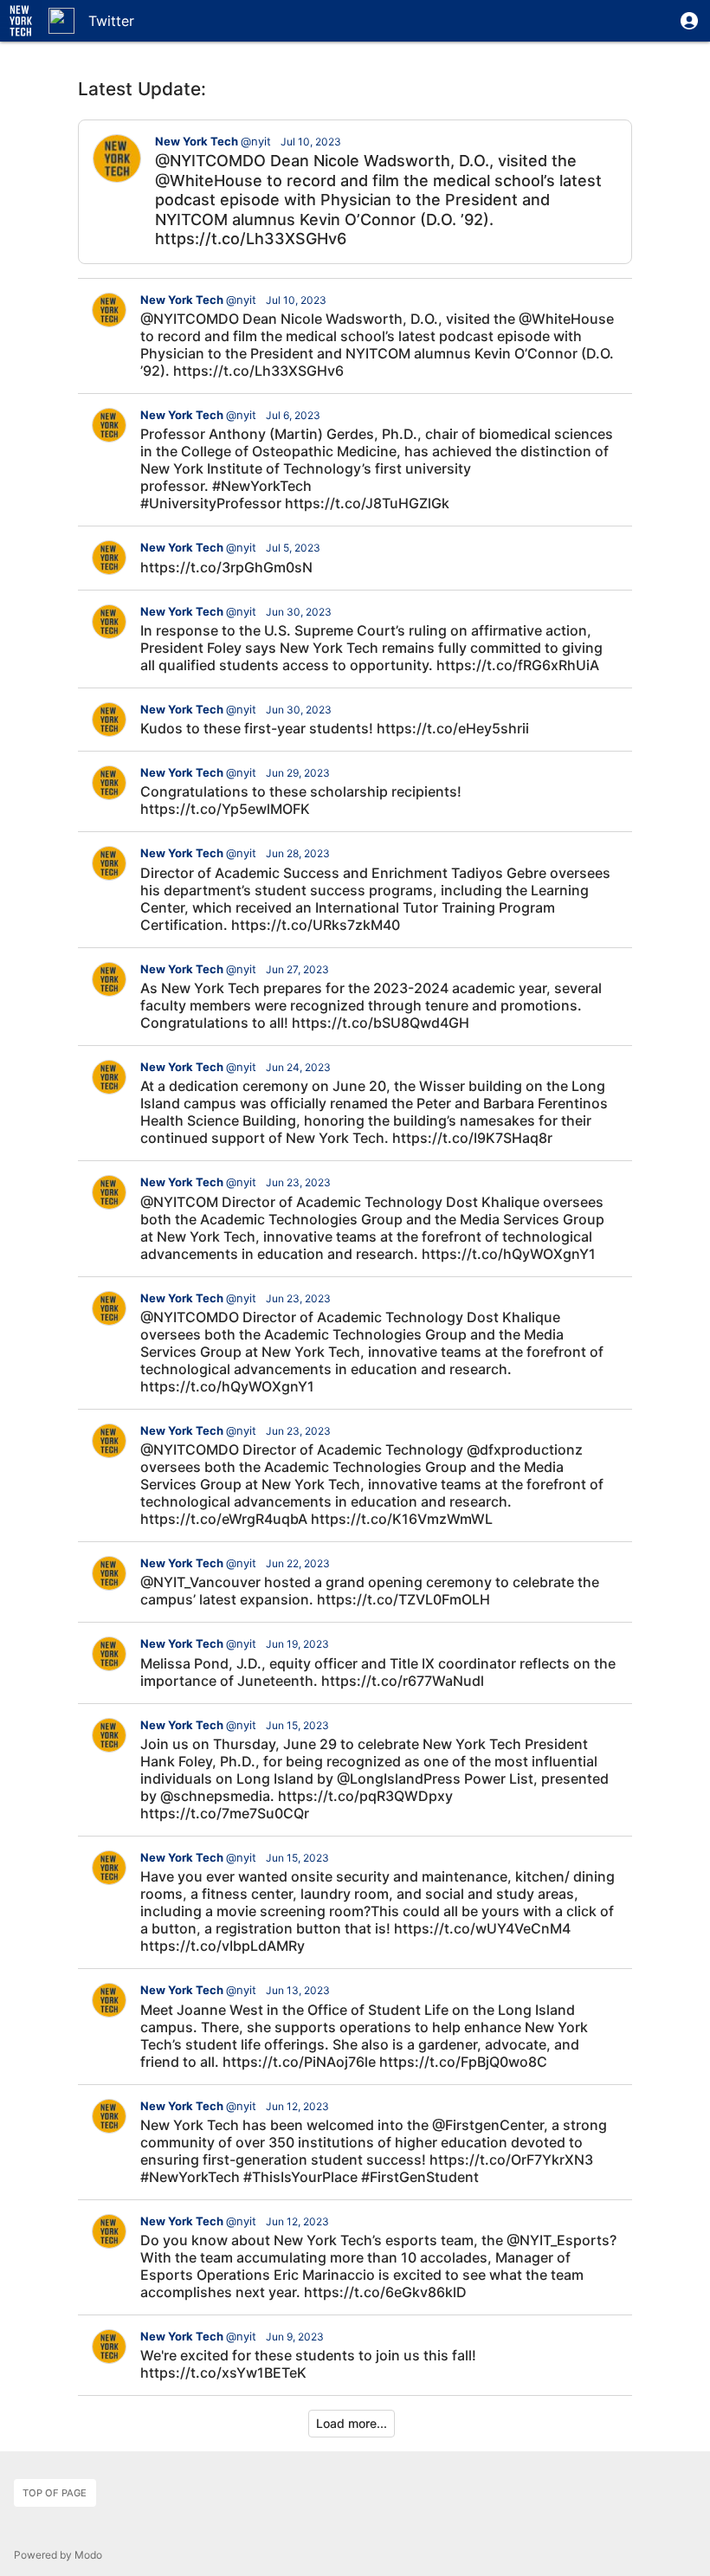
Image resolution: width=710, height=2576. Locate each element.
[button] (689, 21)
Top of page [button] (55, 2493)
